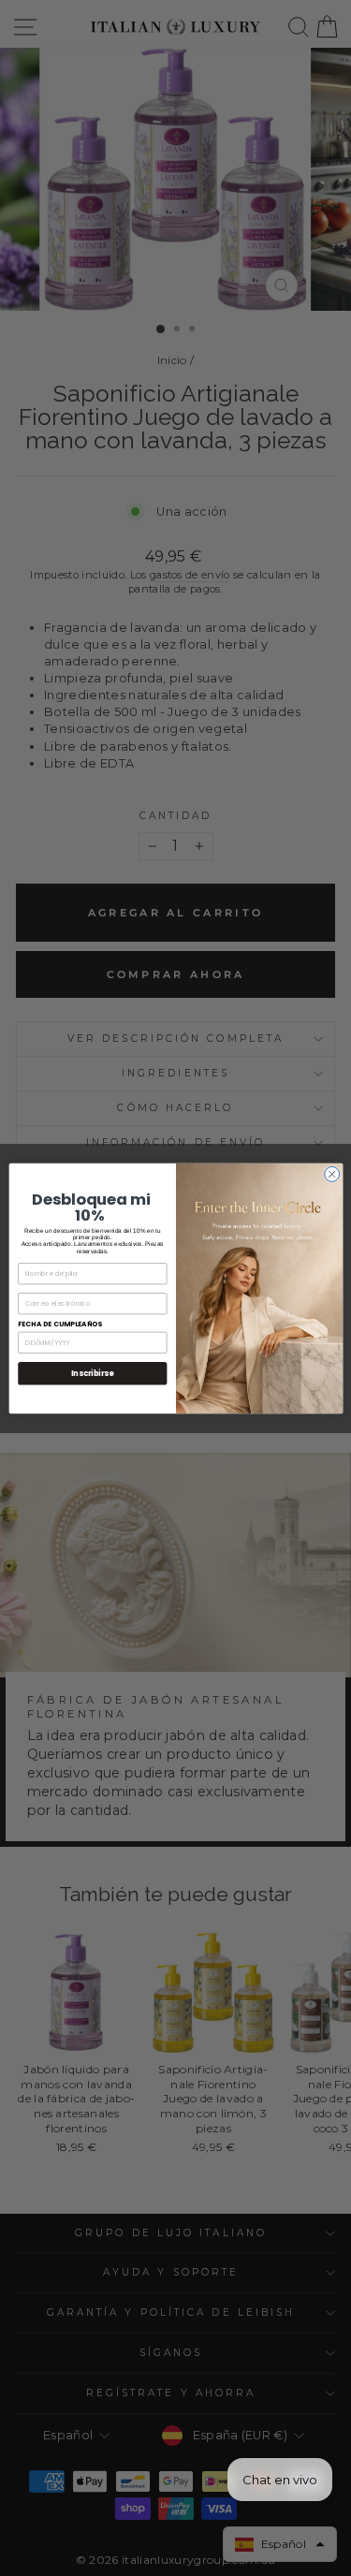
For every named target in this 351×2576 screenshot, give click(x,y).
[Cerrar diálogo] (331, 1174)
